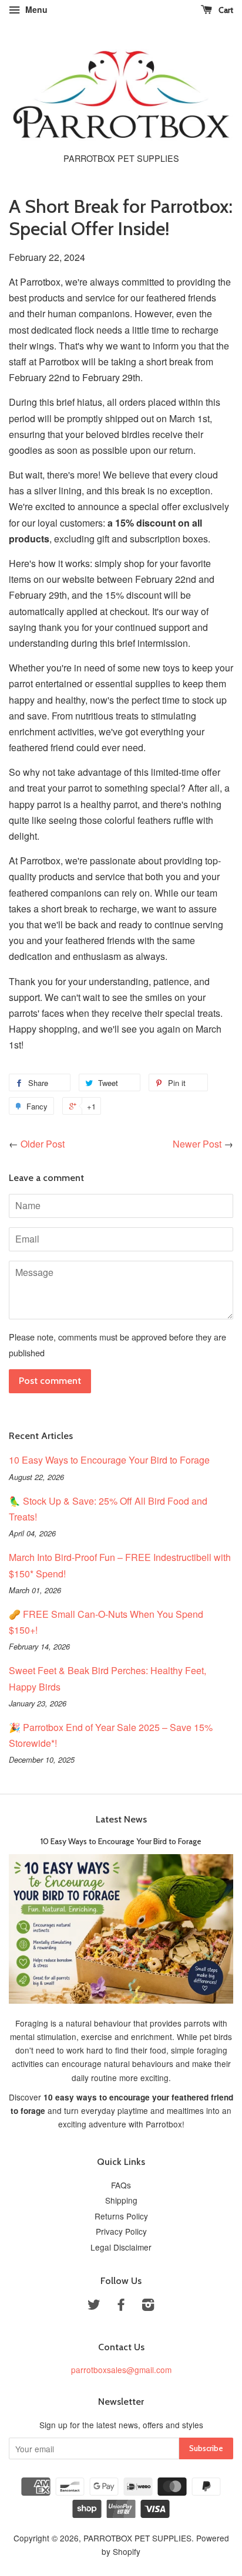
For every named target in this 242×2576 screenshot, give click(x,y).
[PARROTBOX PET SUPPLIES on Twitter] (94, 2306)
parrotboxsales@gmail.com (121, 2370)
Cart (225, 10)
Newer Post (197, 1144)
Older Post (43, 1144)
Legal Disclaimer (121, 2247)
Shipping (121, 2200)
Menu (35, 9)
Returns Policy (121, 2216)
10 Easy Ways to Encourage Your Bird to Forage (109, 1460)
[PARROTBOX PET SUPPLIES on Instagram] (148, 2306)
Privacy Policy (121, 2231)
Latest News (121, 1819)
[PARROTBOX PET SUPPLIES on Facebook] (121, 2306)
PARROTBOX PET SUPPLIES (137, 2538)
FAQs (121, 2185)
